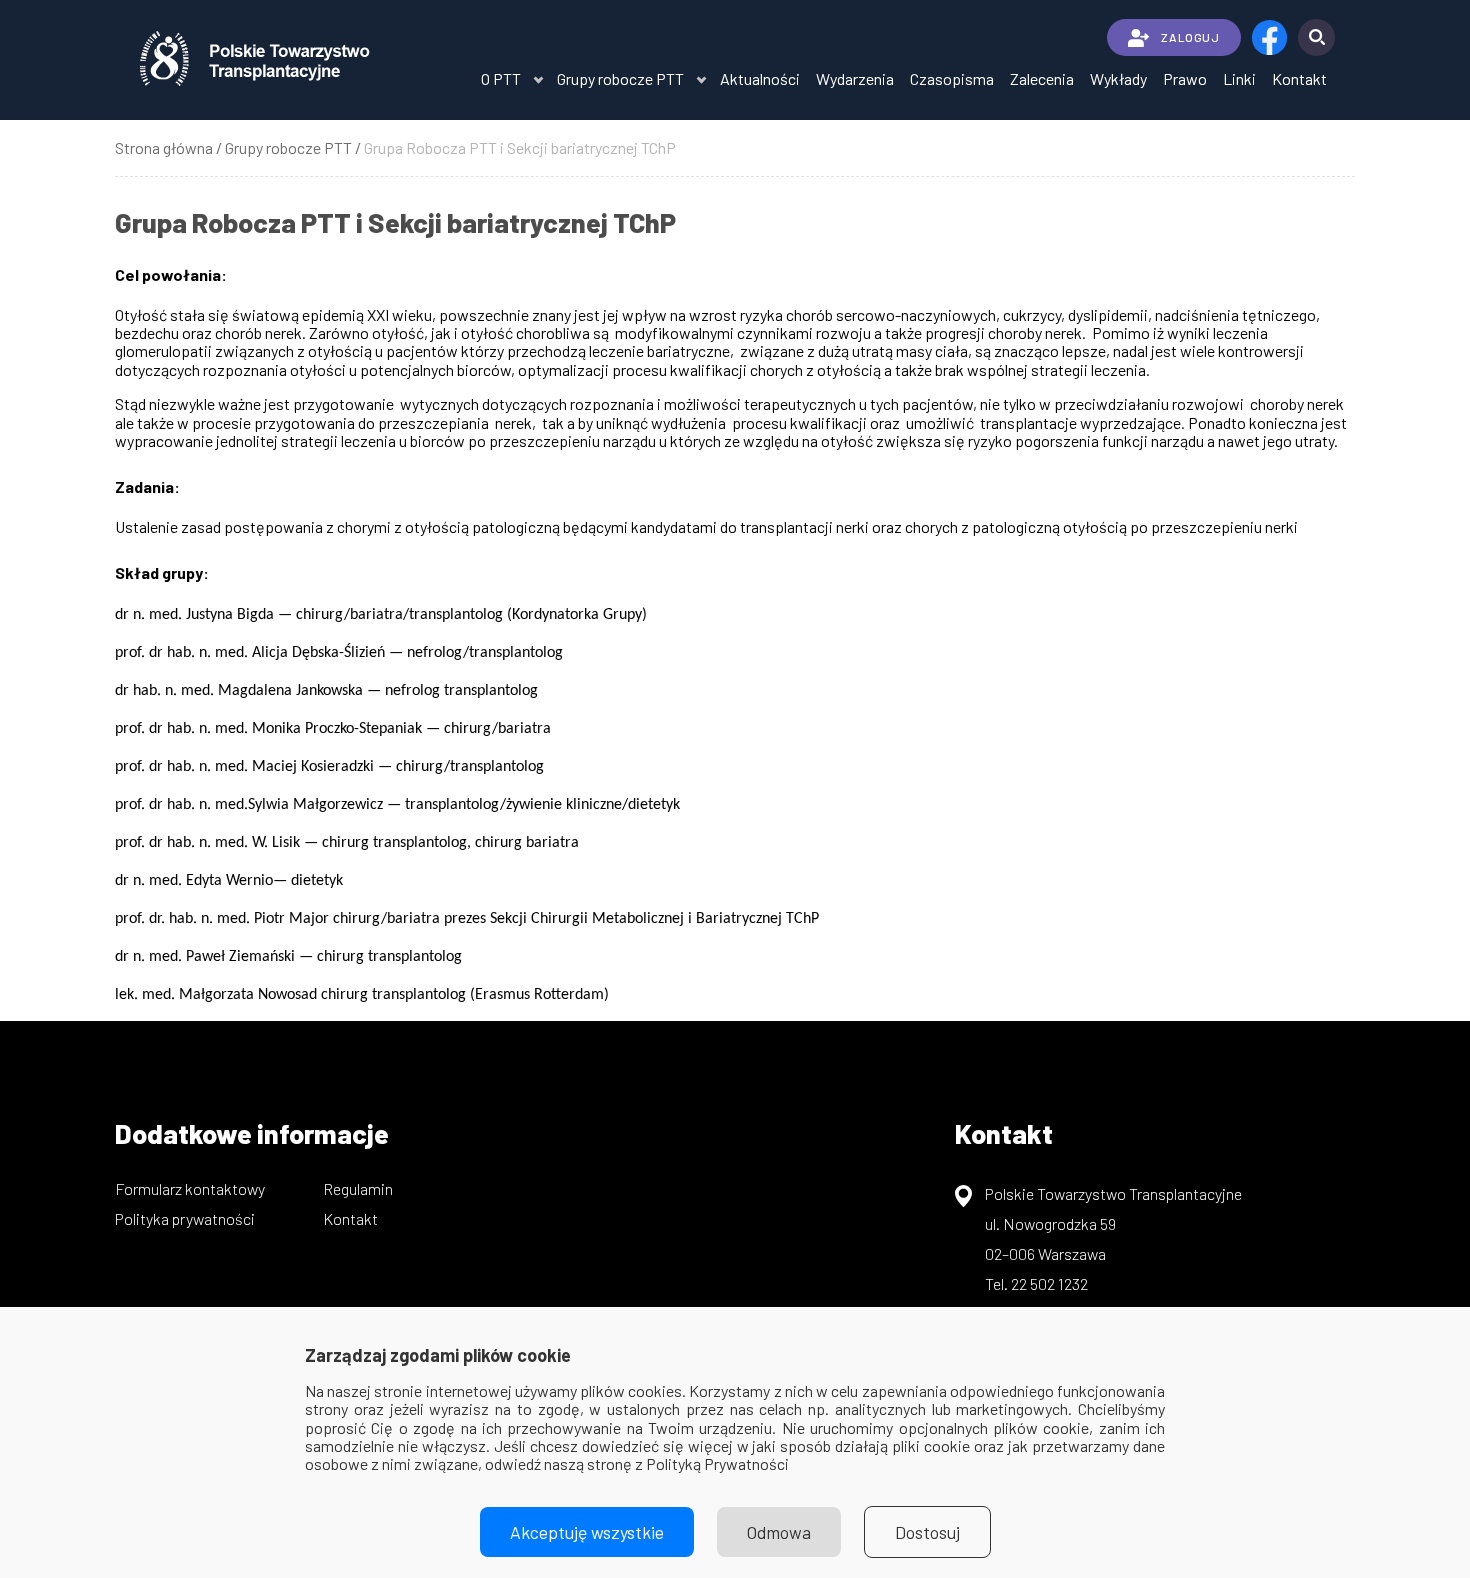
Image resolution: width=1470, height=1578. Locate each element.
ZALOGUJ (1190, 37)
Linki (1239, 78)
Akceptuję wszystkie (587, 1532)
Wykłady (1118, 78)
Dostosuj (927, 1532)
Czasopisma (952, 78)
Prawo (1185, 78)
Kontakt (1299, 78)
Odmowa (779, 1532)
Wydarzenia (855, 78)
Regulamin (358, 1188)
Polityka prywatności (185, 1218)
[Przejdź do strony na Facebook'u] (1269, 37)
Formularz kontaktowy (190, 1188)
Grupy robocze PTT (620, 78)
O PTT (501, 78)
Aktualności (760, 78)
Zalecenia (1042, 78)
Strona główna (164, 147)
